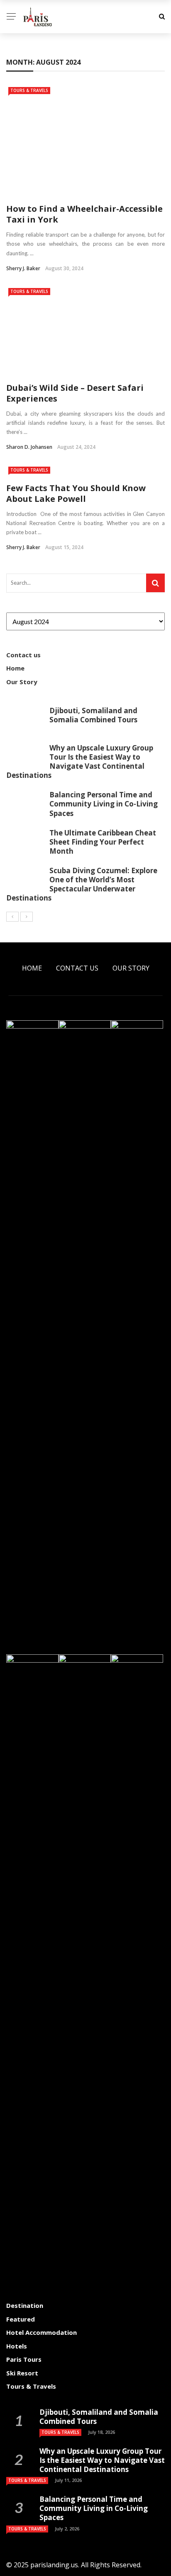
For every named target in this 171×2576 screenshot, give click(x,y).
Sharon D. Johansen (29, 447)
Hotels (17, 2346)
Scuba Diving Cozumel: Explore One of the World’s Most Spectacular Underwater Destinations (82, 884)
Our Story (22, 682)
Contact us (23, 655)
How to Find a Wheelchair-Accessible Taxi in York (84, 214)
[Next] (27, 917)
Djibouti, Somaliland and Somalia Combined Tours (93, 715)
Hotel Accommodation (42, 2332)
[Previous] (12, 917)
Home (15, 668)
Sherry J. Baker (23, 268)
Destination (25, 2305)
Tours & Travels (29, 90)
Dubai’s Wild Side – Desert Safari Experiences (75, 393)
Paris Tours (24, 2359)
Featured (21, 2319)
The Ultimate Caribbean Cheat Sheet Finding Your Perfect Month (103, 842)
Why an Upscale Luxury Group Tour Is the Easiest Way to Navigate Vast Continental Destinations (80, 761)
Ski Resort (22, 2373)
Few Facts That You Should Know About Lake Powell (76, 493)
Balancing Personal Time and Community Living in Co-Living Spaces (104, 804)
